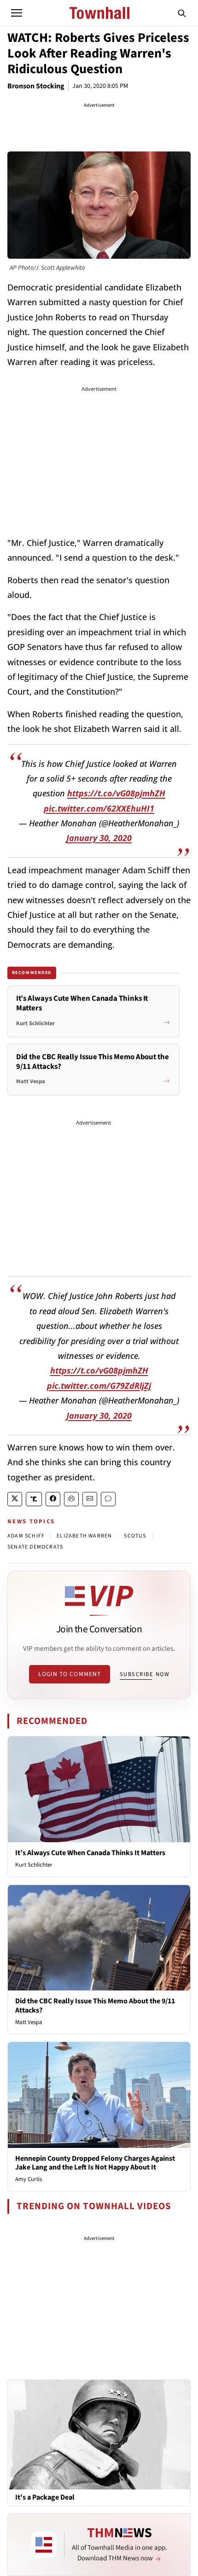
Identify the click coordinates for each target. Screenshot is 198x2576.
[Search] (182, 13)
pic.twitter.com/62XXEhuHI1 (99, 808)
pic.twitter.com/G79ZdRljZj (99, 1386)
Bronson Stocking (36, 86)
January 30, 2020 (99, 838)
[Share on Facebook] (53, 1499)
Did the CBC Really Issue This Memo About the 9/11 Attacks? (95, 2005)
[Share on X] (15, 1499)
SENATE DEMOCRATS (35, 1547)
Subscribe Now (145, 1674)
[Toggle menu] (17, 13)
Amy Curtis (29, 2179)
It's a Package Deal (45, 2498)
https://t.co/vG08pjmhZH (116, 793)
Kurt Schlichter (34, 1865)
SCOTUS (135, 1536)
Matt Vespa (29, 2022)
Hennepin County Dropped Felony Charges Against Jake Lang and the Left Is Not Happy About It (95, 2163)
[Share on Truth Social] (34, 1499)
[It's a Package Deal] (99, 2434)
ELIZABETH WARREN (84, 1536)
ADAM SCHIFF (26, 1536)
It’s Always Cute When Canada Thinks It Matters (90, 1853)
